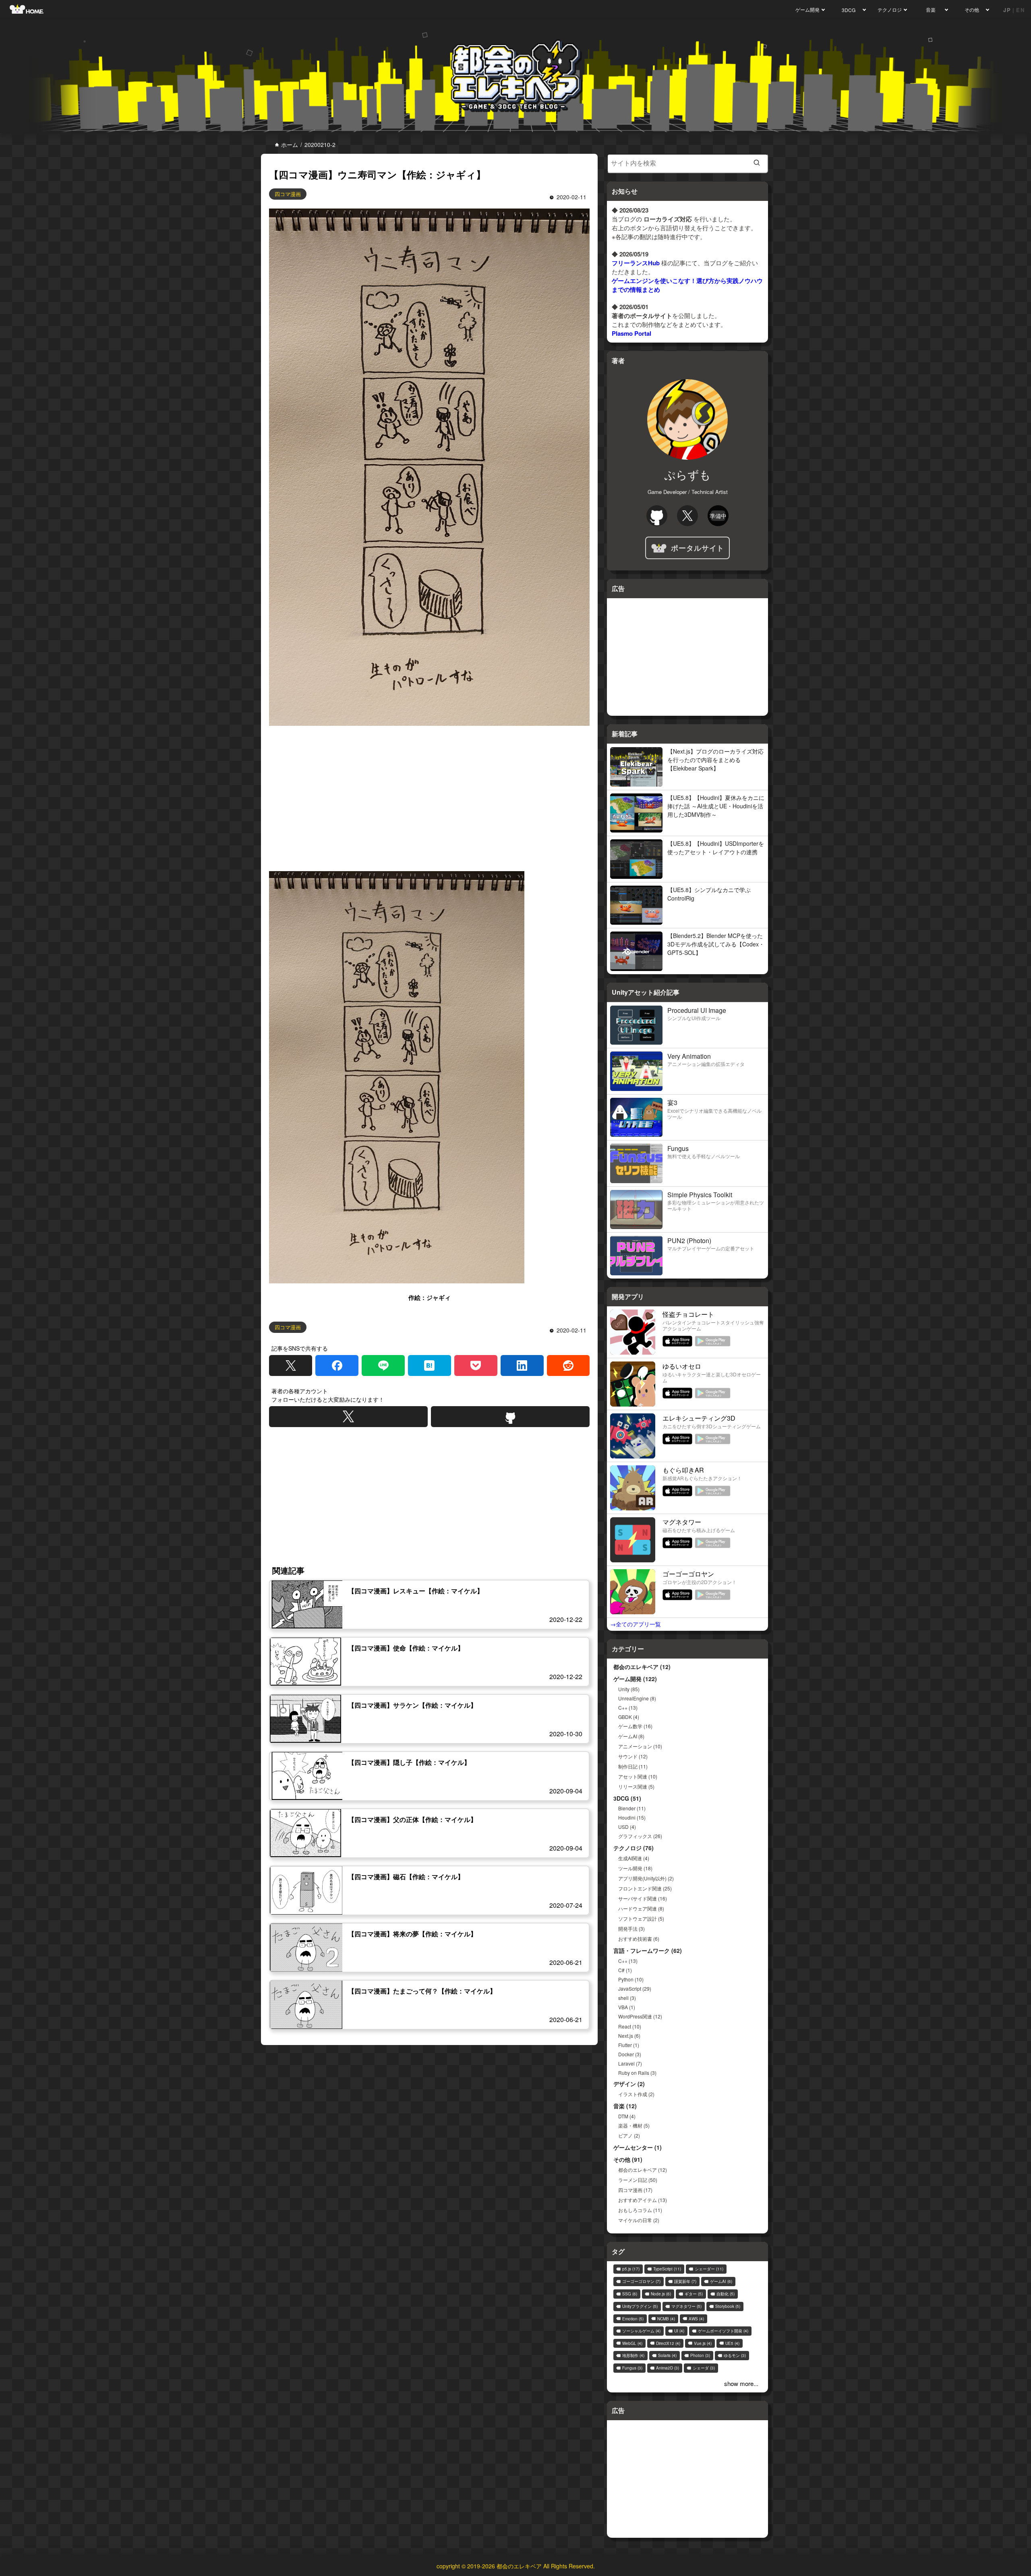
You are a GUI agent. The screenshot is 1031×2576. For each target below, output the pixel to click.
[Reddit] (568, 1365)
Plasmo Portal (631, 333)
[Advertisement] (429, 797)
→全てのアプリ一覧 (636, 1624)
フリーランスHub (636, 263)
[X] (291, 1365)
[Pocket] (476, 1365)
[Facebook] (337, 1365)
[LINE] (383, 1365)
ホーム (289, 145)
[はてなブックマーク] (430, 1365)
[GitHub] (510, 1417)
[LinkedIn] (522, 1365)
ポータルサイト (698, 548)
